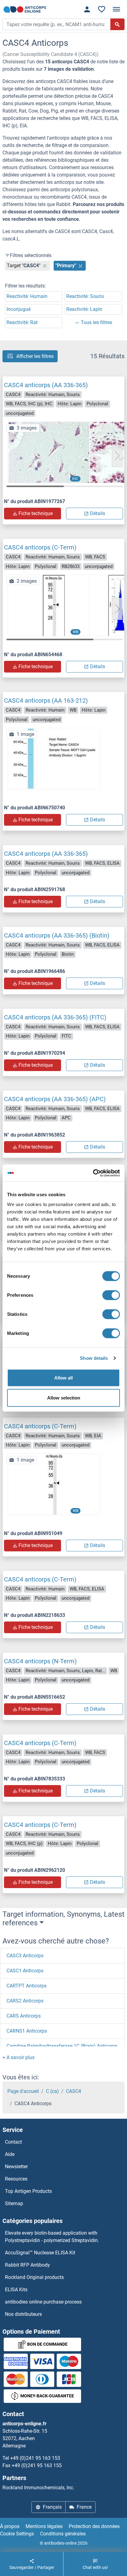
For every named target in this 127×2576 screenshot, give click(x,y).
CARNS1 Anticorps (27, 2031)
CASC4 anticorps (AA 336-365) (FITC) (55, 1017)
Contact (13, 2142)
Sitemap (14, 2203)
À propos (10, 2526)
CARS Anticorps (24, 2016)
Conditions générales (63, 2534)
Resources (16, 2179)
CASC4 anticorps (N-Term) (40, 1661)
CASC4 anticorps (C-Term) (40, 547)
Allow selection (64, 1398)
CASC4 (74, 2091)
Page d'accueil (23, 2091)
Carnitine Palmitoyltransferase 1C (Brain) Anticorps (62, 2046)
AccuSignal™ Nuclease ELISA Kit (40, 2253)
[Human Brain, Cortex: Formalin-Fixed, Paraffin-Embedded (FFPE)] (54, 452)
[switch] (111, 1295)
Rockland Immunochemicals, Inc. (38, 2488)
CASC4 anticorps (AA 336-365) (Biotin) (57, 935)
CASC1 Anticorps (25, 1971)
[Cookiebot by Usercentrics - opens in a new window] (93, 1173)
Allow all (63, 1377)
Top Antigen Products (28, 2191)
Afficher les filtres (35, 356)
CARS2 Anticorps (25, 2001)
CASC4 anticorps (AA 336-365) (46, 385)
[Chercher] (117, 24)
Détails (98, 513)
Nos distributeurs (23, 2314)
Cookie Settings (17, 2534)
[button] (117, 456)
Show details (94, 1358)
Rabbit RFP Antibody (27, 2265)
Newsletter (16, 2167)
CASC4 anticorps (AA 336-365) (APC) (55, 1099)
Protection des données (94, 2526)
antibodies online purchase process (43, 2302)
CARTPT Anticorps (27, 1986)
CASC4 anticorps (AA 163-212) (46, 701)
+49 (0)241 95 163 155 (37, 2465)
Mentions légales (44, 2526)
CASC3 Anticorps (25, 1956)
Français (52, 2507)
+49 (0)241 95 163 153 (35, 2458)
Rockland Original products (34, 2277)
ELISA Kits (16, 2290)
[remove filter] (45, 266)
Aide (10, 2154)
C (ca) (52, 2091)
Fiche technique (36, 513)
